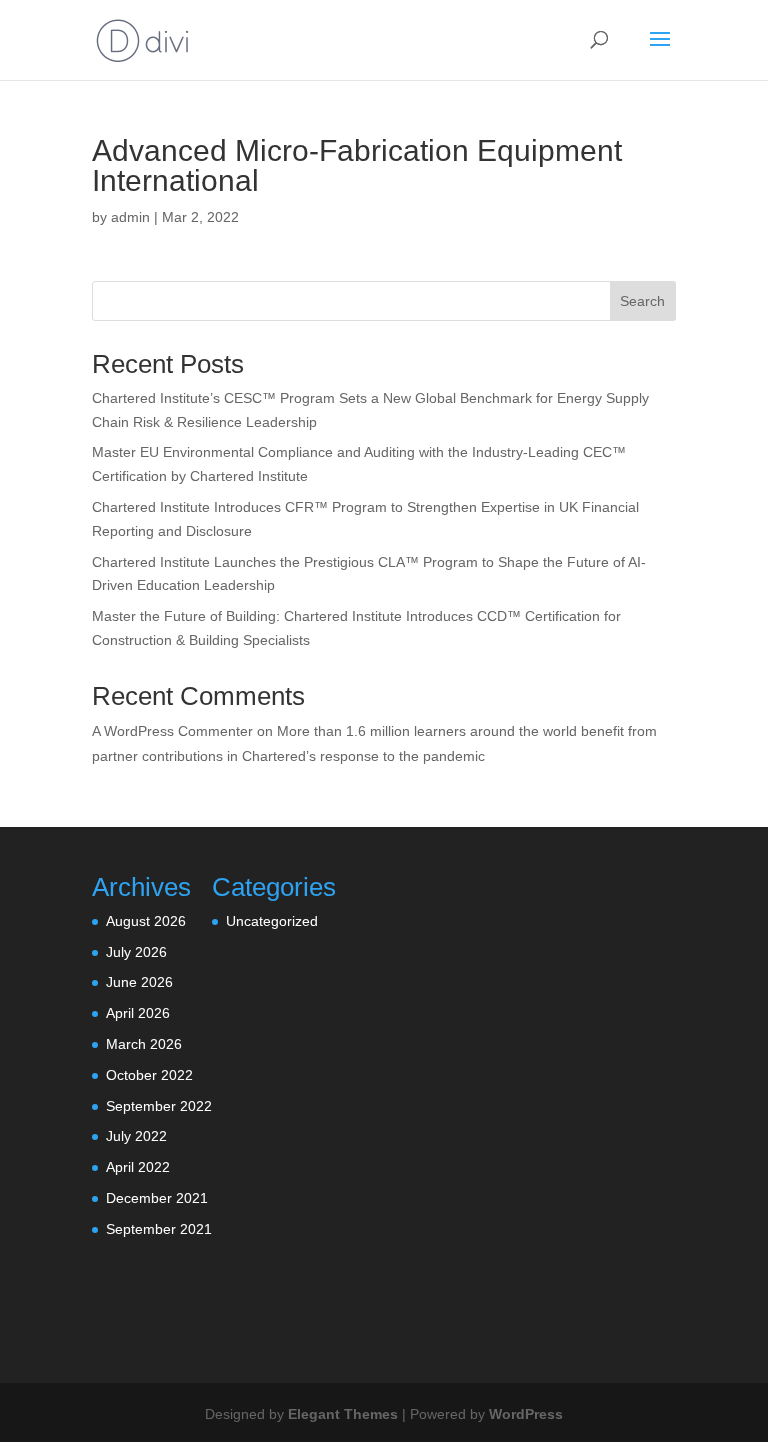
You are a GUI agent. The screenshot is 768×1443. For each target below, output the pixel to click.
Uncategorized (272, 921)
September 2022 (159, 1106)
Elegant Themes (343, 1414)
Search (642, 301)
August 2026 (146, 921)
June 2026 (139, 982)
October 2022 (149, 1075)
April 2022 (138, 1167)
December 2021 (157, 1198)
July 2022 (136, 1136)
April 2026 (138, 1013)
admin (130, 217)
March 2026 (144, 1044)
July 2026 (136, 952)
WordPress (526, 1414)
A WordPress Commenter (172, 731)
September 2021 (159, 1229)
